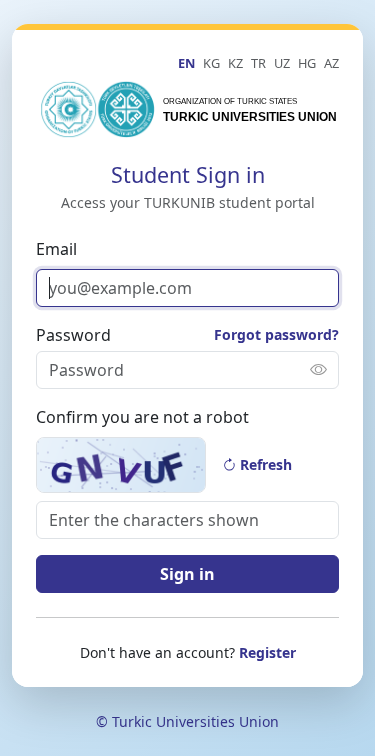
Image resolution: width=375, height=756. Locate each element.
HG (307, 63)
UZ (282, 63)
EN (186, 63)
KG (211, 63)
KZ (235, 63)
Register (267, 652)
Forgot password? (276, 334)
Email (56, 249)
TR (258, 63)
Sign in (187, 574)
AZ (331, 63)
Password (73, 335)
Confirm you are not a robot (142, 417)
